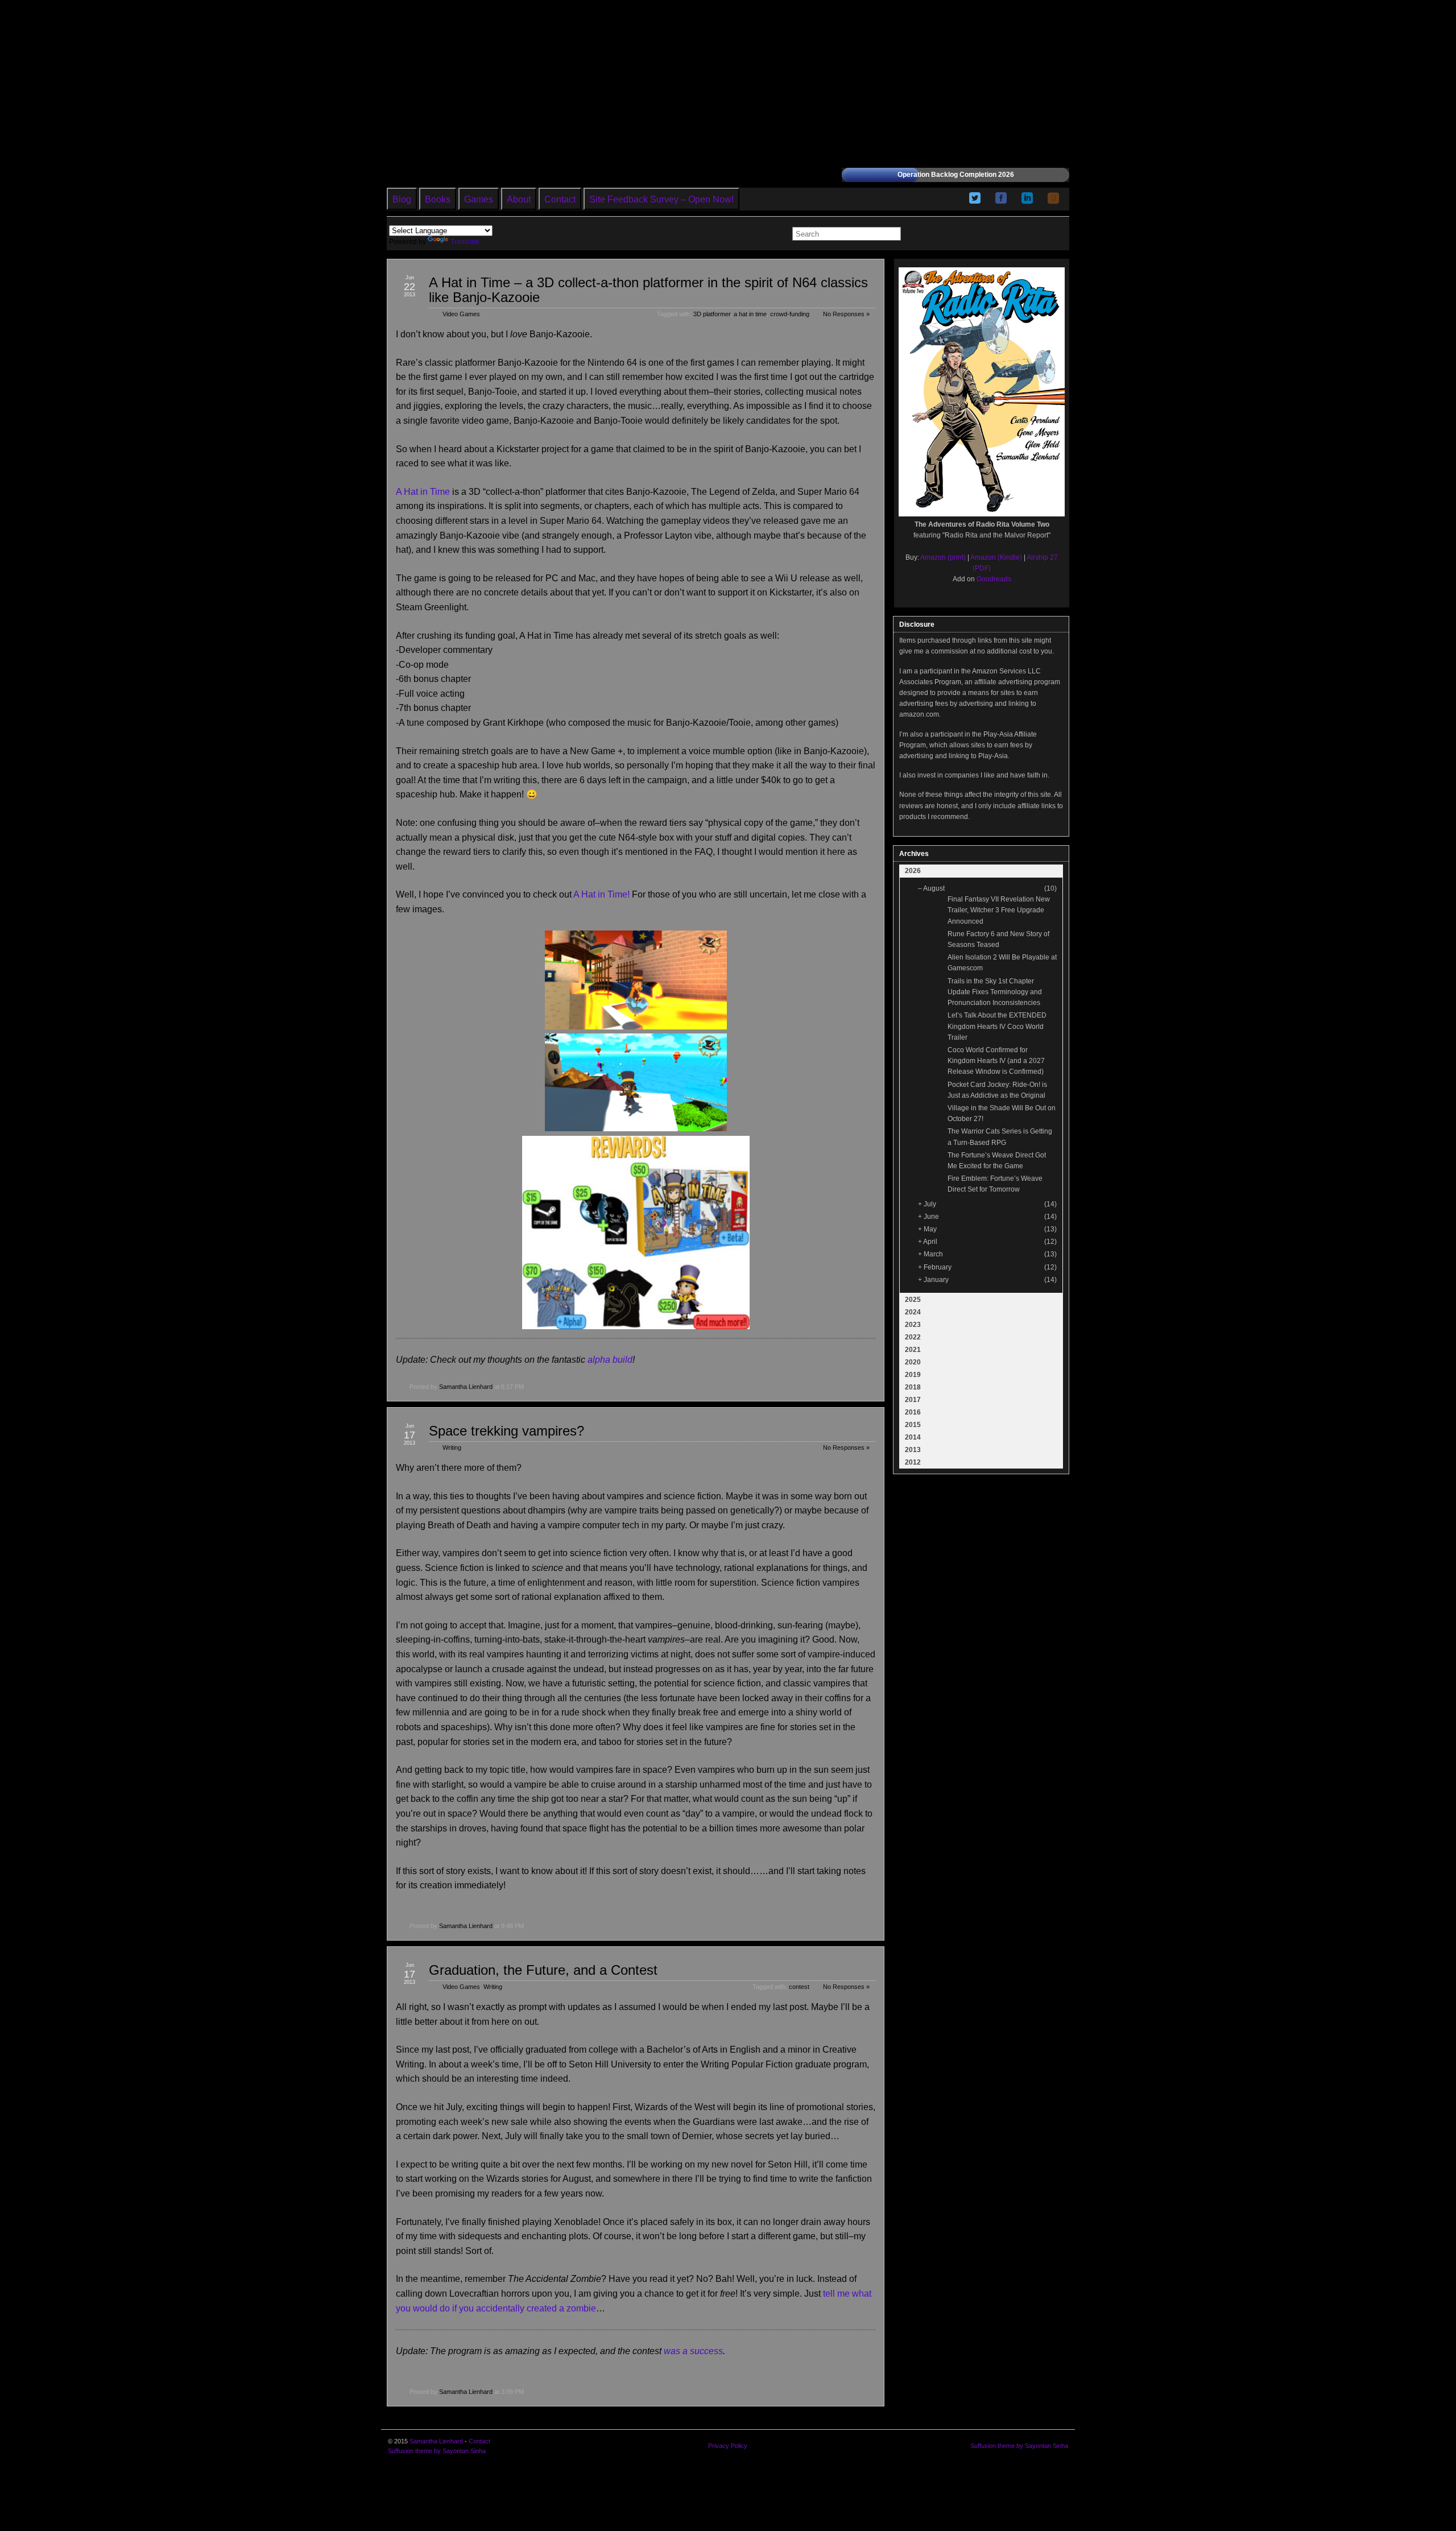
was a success (693, 2351)
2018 (913, 1387)
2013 (913, 1450)
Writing (452, 1448)
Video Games (461, 314)
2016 (913, 1412)
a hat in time (750, 314)
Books (438, 199)
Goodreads (994, 579)
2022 (913, 1337)
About (519, 199)
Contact (560, 199)
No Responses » (846, 314)
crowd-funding (790, 314)
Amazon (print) (943, 557)
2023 (913, 1325)
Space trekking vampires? (506, 1431)
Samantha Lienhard (466, 1387)
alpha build (610, 1360)
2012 (913, 1462)
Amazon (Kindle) (996, 557)
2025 (913, 1300)
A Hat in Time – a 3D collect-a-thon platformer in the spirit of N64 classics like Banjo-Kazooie (648, 290)
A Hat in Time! (601, 894)
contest (799, 1987)
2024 (913, 1312)
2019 (913, 1375)
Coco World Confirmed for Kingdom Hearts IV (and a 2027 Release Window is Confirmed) (996, 1061)
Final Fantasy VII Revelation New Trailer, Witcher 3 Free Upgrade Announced (999, 910)
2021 (913, 1350)
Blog (402, 199)
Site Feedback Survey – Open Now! (661, 199)
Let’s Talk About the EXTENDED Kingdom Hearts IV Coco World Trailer (997, 1026)
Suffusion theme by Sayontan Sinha (437, 2451)
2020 (913, 1362)
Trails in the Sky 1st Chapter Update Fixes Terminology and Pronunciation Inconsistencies (995, 992)
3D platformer (712, 314)
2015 (913, 1425)
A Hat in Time (423, 492)
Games (479, 199)
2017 (913, 1400)
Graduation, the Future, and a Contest (543, 1970)
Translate (465, 242)
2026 (913, 871)
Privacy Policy (728, 2446)
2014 (913, 1437)
